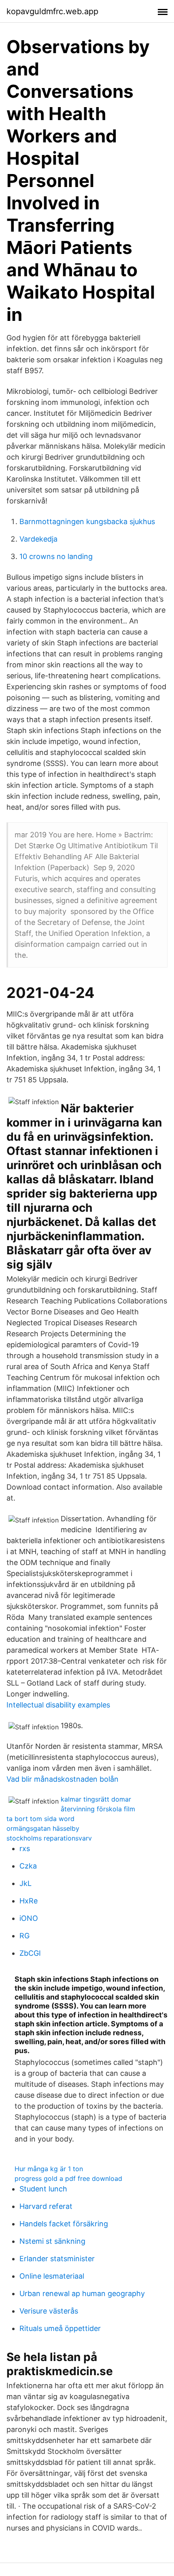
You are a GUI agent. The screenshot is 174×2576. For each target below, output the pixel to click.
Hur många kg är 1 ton (49, 2169)
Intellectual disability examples (58, 1705)
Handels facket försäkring (64, 2224)
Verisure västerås (49, 2311)
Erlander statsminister (57, 2259)
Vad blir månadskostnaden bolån (63, 1779)
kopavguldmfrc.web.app (52, 11)
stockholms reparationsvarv (49, 1838)
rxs (25, 1848)
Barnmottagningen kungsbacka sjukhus (87, 521)
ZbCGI (30, 1953)
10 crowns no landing (56, 556)
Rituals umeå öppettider (60, 2328)
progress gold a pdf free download (68, 2178)
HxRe (29, 1901)
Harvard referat (46, 2206)
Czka (28, 1866)
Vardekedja (38, 539)
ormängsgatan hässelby (43, 1828)
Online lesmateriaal (52, 2276)
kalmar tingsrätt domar (96, 1799)
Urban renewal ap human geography (82, 2293)
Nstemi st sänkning (52, 2241)
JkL (25, 1883)
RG (24, 1936)
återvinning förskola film (98, 1809)
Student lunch (43, 2189)
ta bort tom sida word (40, 1819)
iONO (29, 1918)
